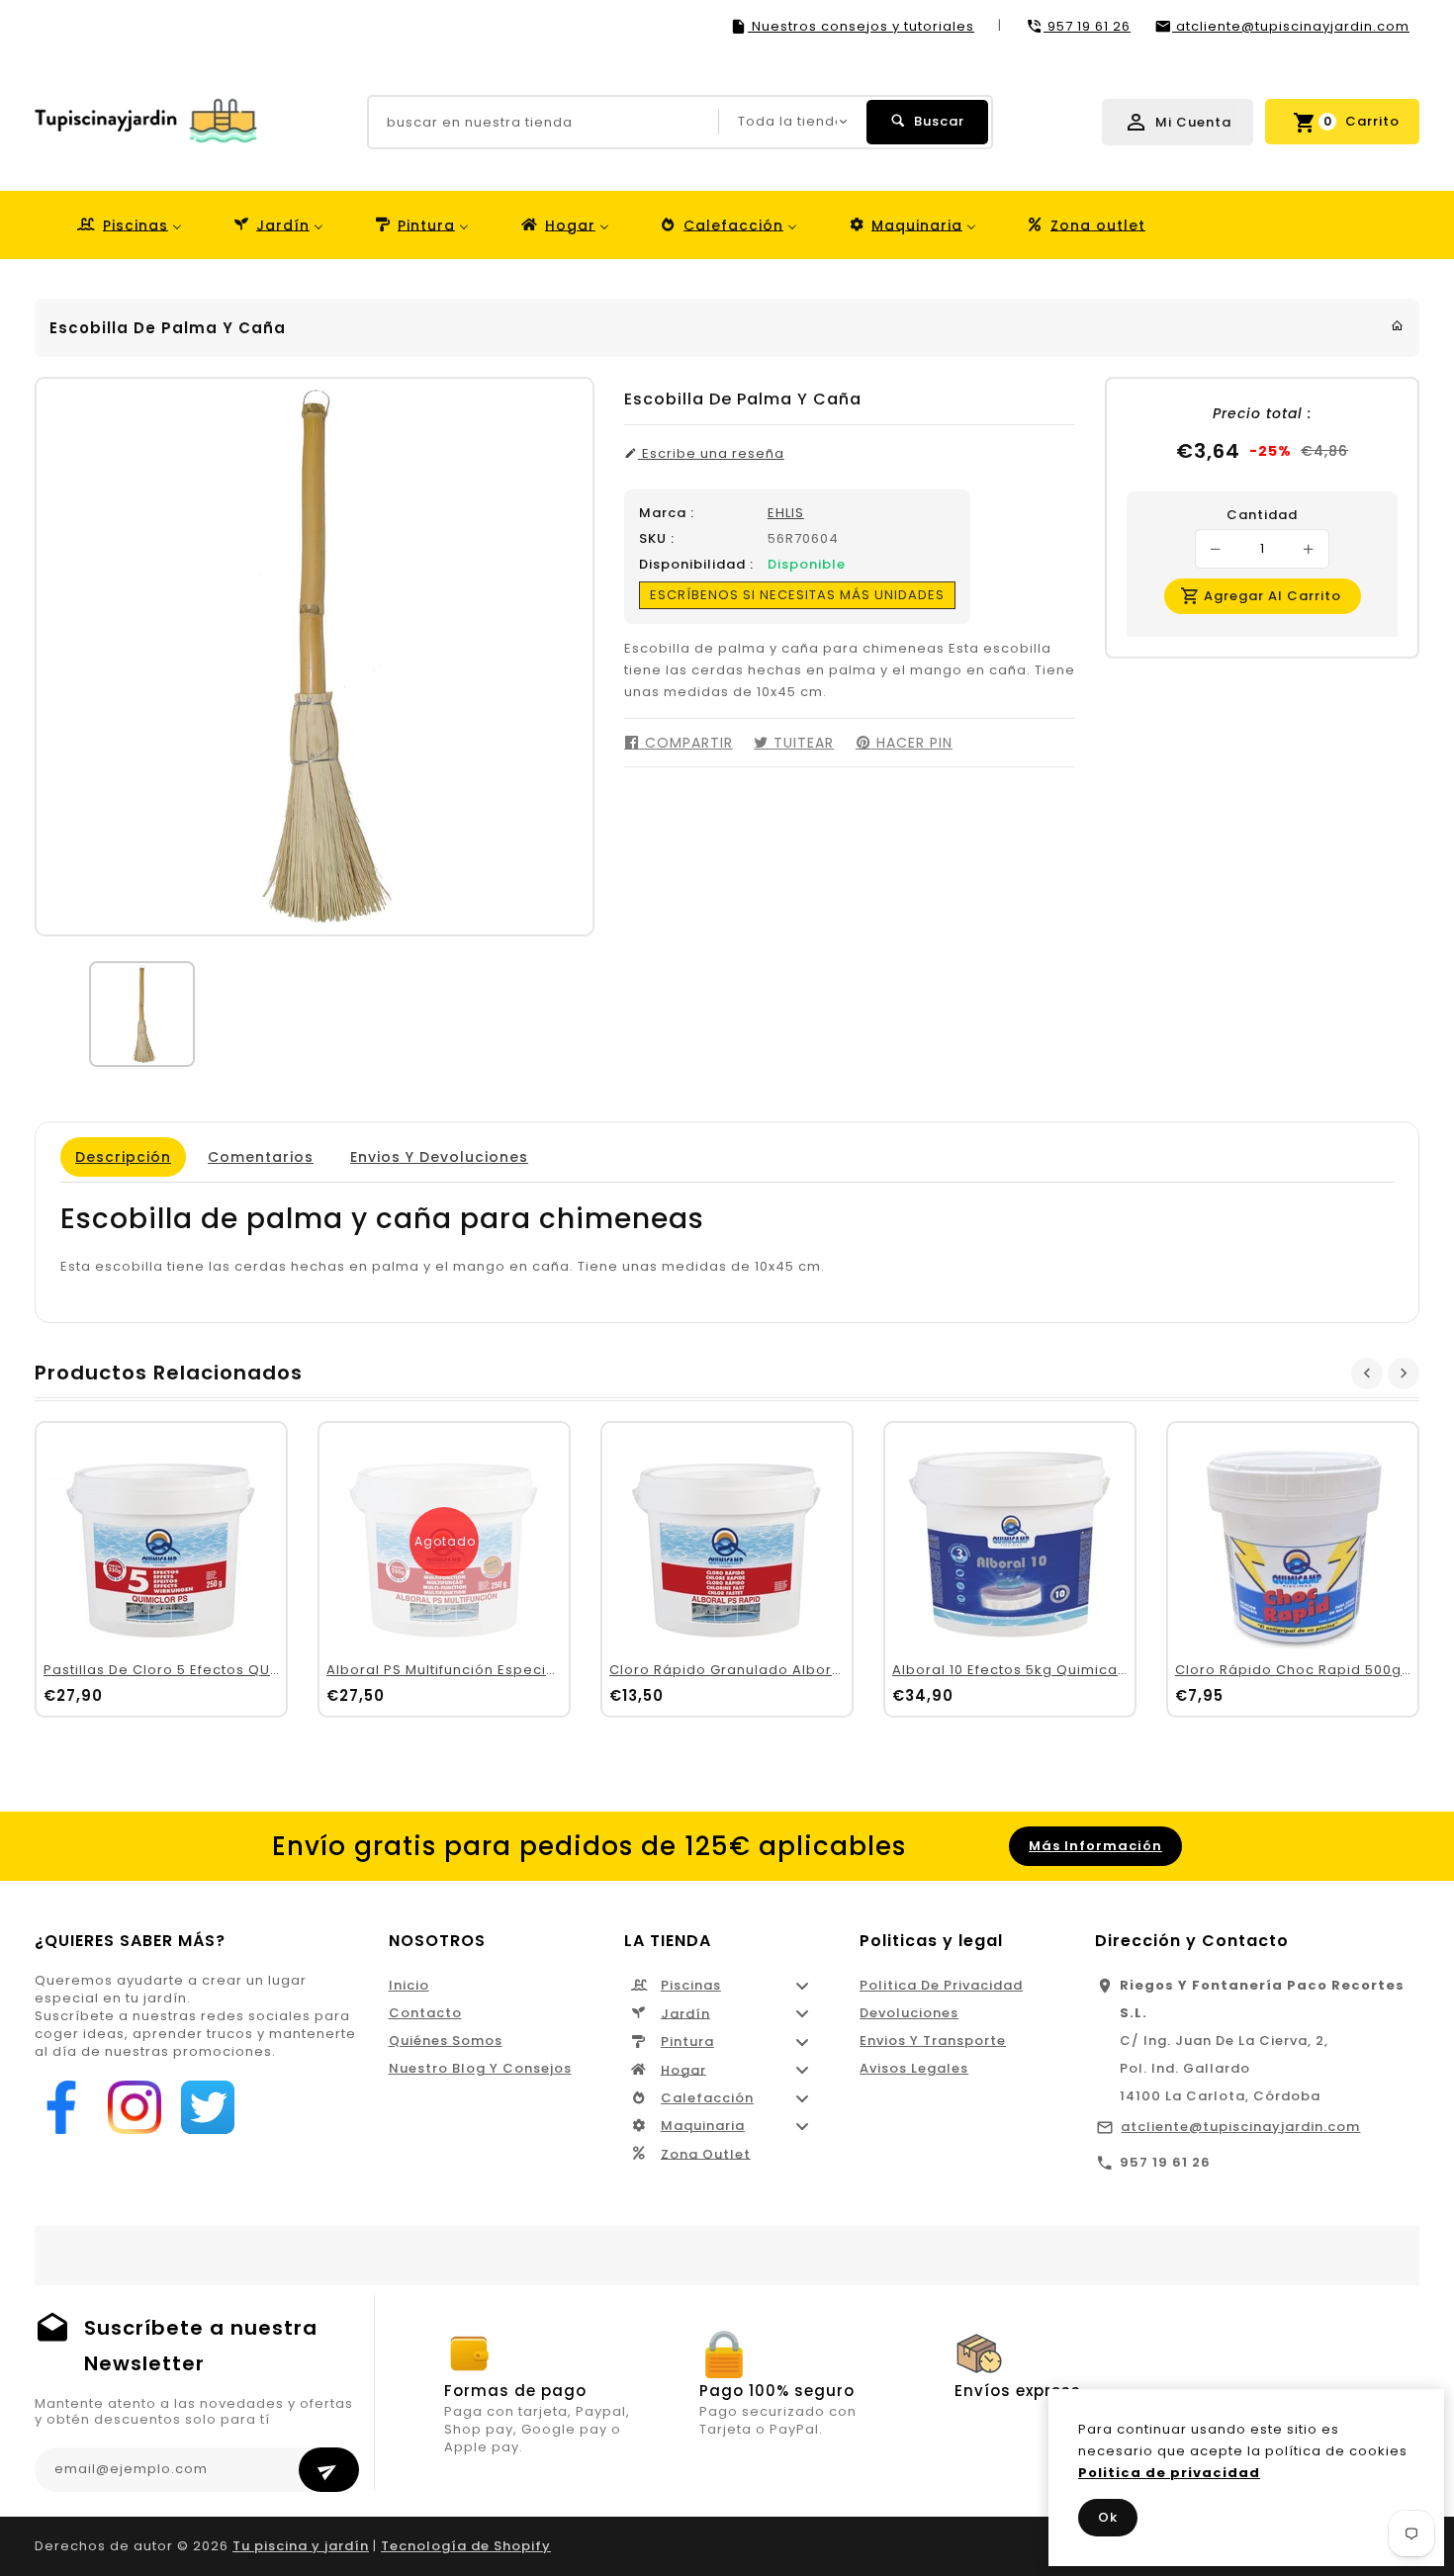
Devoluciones (909, 2013)
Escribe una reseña (711, 454)
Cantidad (1262, 515)
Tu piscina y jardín (301, 2546)
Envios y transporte (933, 2041)
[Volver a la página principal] (1398, 326)
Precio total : (1262, 413)
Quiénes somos (446, 2041)
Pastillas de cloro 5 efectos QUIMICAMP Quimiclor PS (236, 1670)
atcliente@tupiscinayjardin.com (1240, 2127)
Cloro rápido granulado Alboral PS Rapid (762, 1670)
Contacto (425, 2013)
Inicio (409, 1985)
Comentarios (261, 1157)
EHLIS (786, 513)
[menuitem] (128, 225)
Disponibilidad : (696, 565)
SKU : (657, 539)
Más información (1095, 1846)
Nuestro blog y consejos (480, 2068)
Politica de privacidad (941, 1985)
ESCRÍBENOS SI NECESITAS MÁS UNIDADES (797, 595)
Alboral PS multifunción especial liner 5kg (478, 1670)
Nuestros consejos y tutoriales (861, 26)
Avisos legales (914, 2068)
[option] (142, 1014)
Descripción (123, 1157)
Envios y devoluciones (439, 1157)
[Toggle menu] (802, 1986)
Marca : (667, 513)
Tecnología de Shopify (466, 2546)
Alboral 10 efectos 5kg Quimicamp (1017, 1670)
